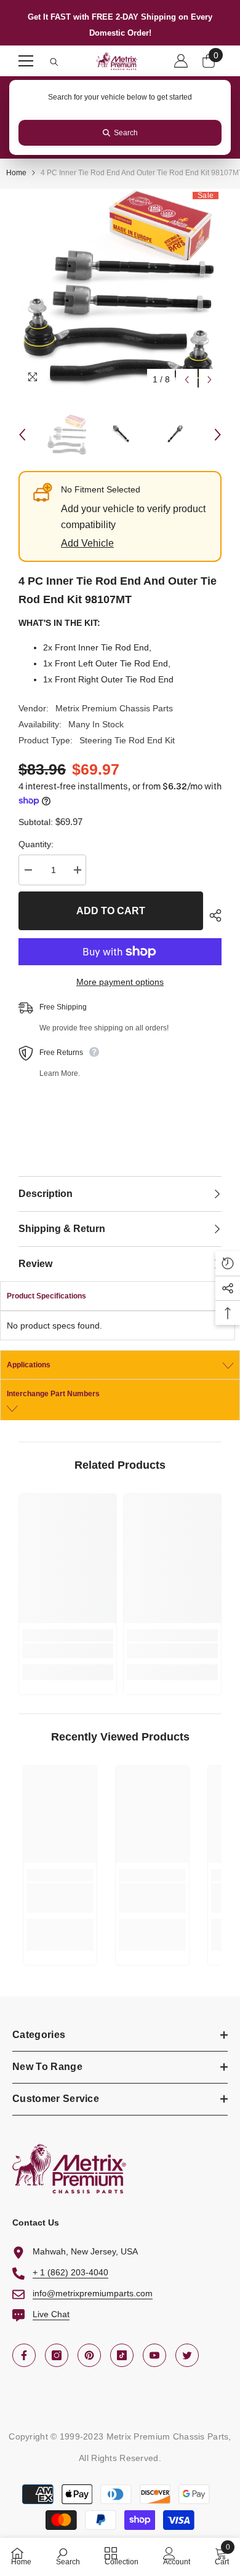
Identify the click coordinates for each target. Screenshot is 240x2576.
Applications (29, 1365)
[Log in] (181, 61)
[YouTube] (154, 2355)
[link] (68, 1651)
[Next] (210, 380)
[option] (120, 290)
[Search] (54, 62)
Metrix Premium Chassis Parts (114, 708)
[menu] (26, 61)
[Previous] (187, 380)
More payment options (120, 982)
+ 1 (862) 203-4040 (70, 2272)
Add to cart (111, 911)
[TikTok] (122, 2355)
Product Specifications (46, 1296)
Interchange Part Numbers (53, 1394)
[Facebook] (24, 2355)
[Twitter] (187, 2355)
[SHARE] (212, 915)
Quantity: (36, 844)
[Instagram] (57, 2355)
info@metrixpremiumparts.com (93, 2293)
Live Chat (51, 2314)
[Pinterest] (89, 2355)
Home (16, 173)
